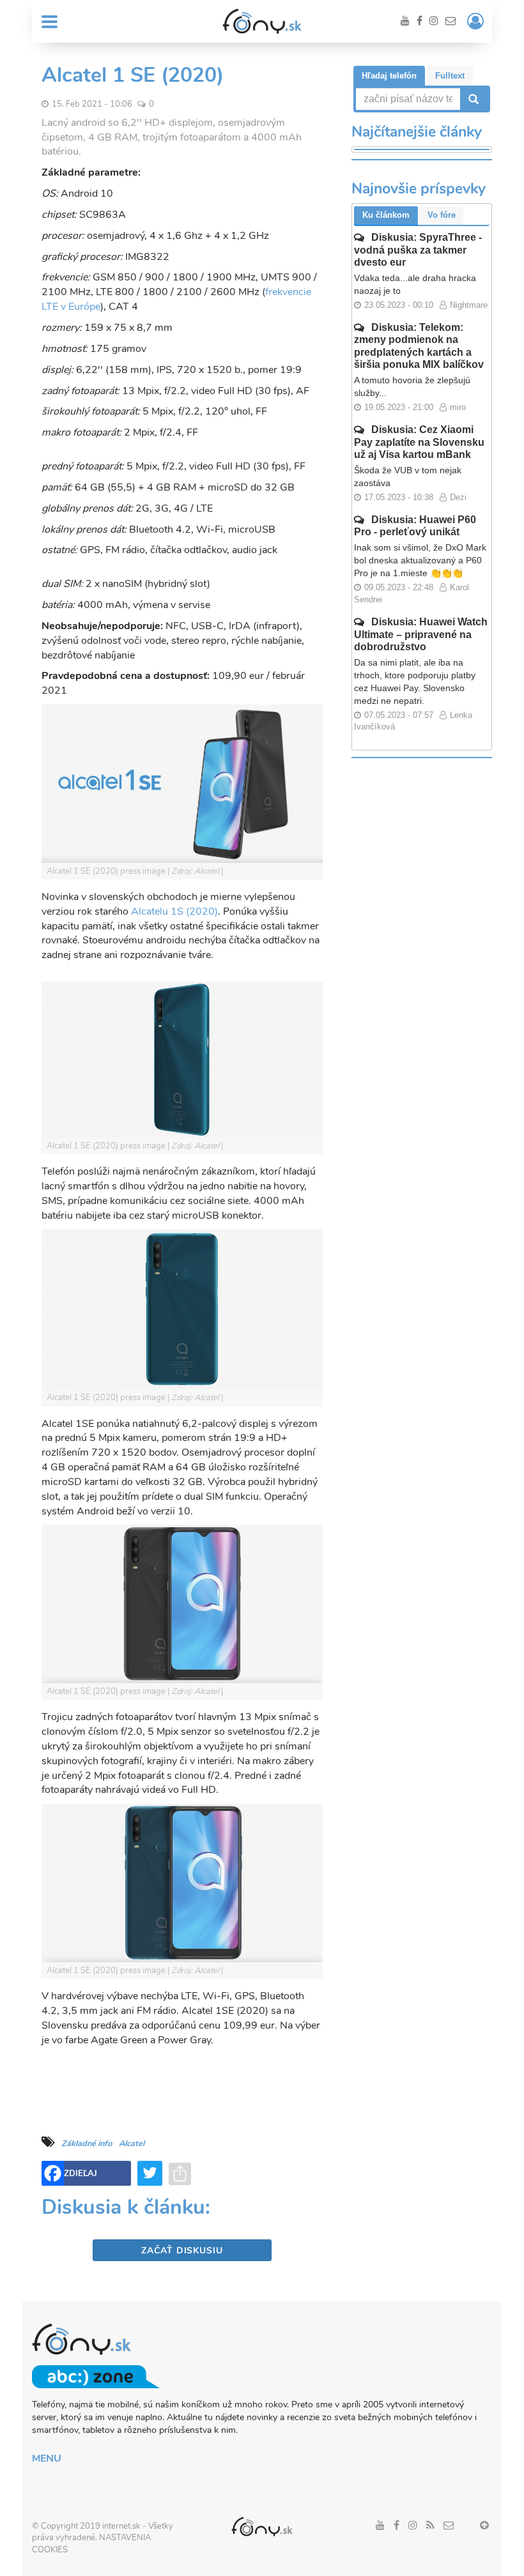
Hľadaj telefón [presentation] (389, 76)
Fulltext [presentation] (450, 76)
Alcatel (132, 2144)
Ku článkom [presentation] (386, 215)
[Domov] (262, 21)
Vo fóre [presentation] (442, 215)
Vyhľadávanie (472, 99)
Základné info (87, 2144)
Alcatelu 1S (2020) (174, 911)
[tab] (389, 76)
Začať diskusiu (182, 2251)
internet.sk (121, 2526)
